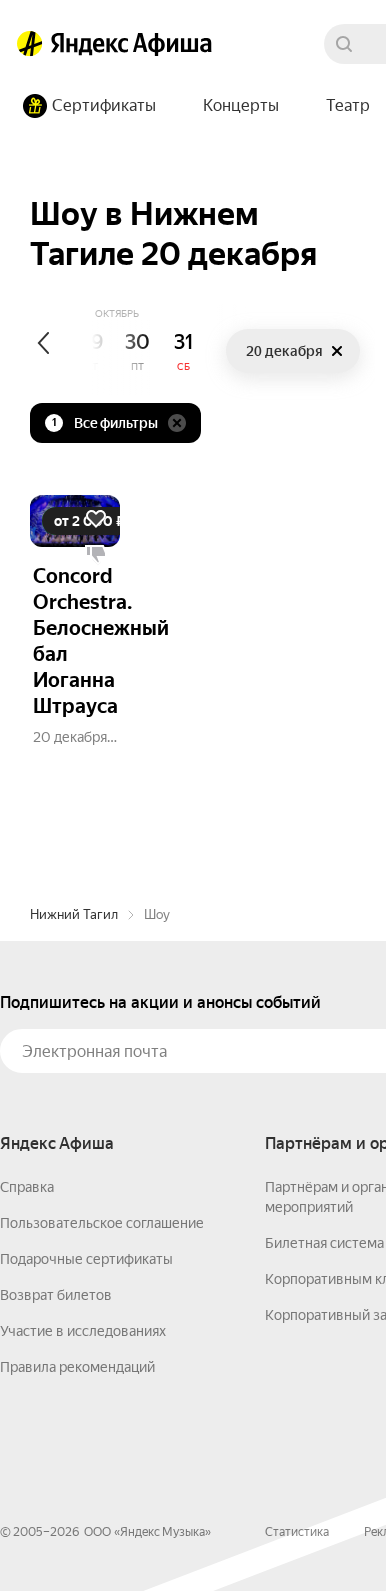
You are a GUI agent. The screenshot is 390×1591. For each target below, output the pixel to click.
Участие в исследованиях (83, 1331)
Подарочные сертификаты (86, 1259)
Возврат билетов (56, 1295)
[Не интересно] (96, 555)
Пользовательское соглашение (102, 1223)
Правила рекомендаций (77, 1367)
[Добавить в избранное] (96, 519)
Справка (27, 1187)
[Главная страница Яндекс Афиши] (30, 44)
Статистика (297, 1532)
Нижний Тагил (74, 914)
